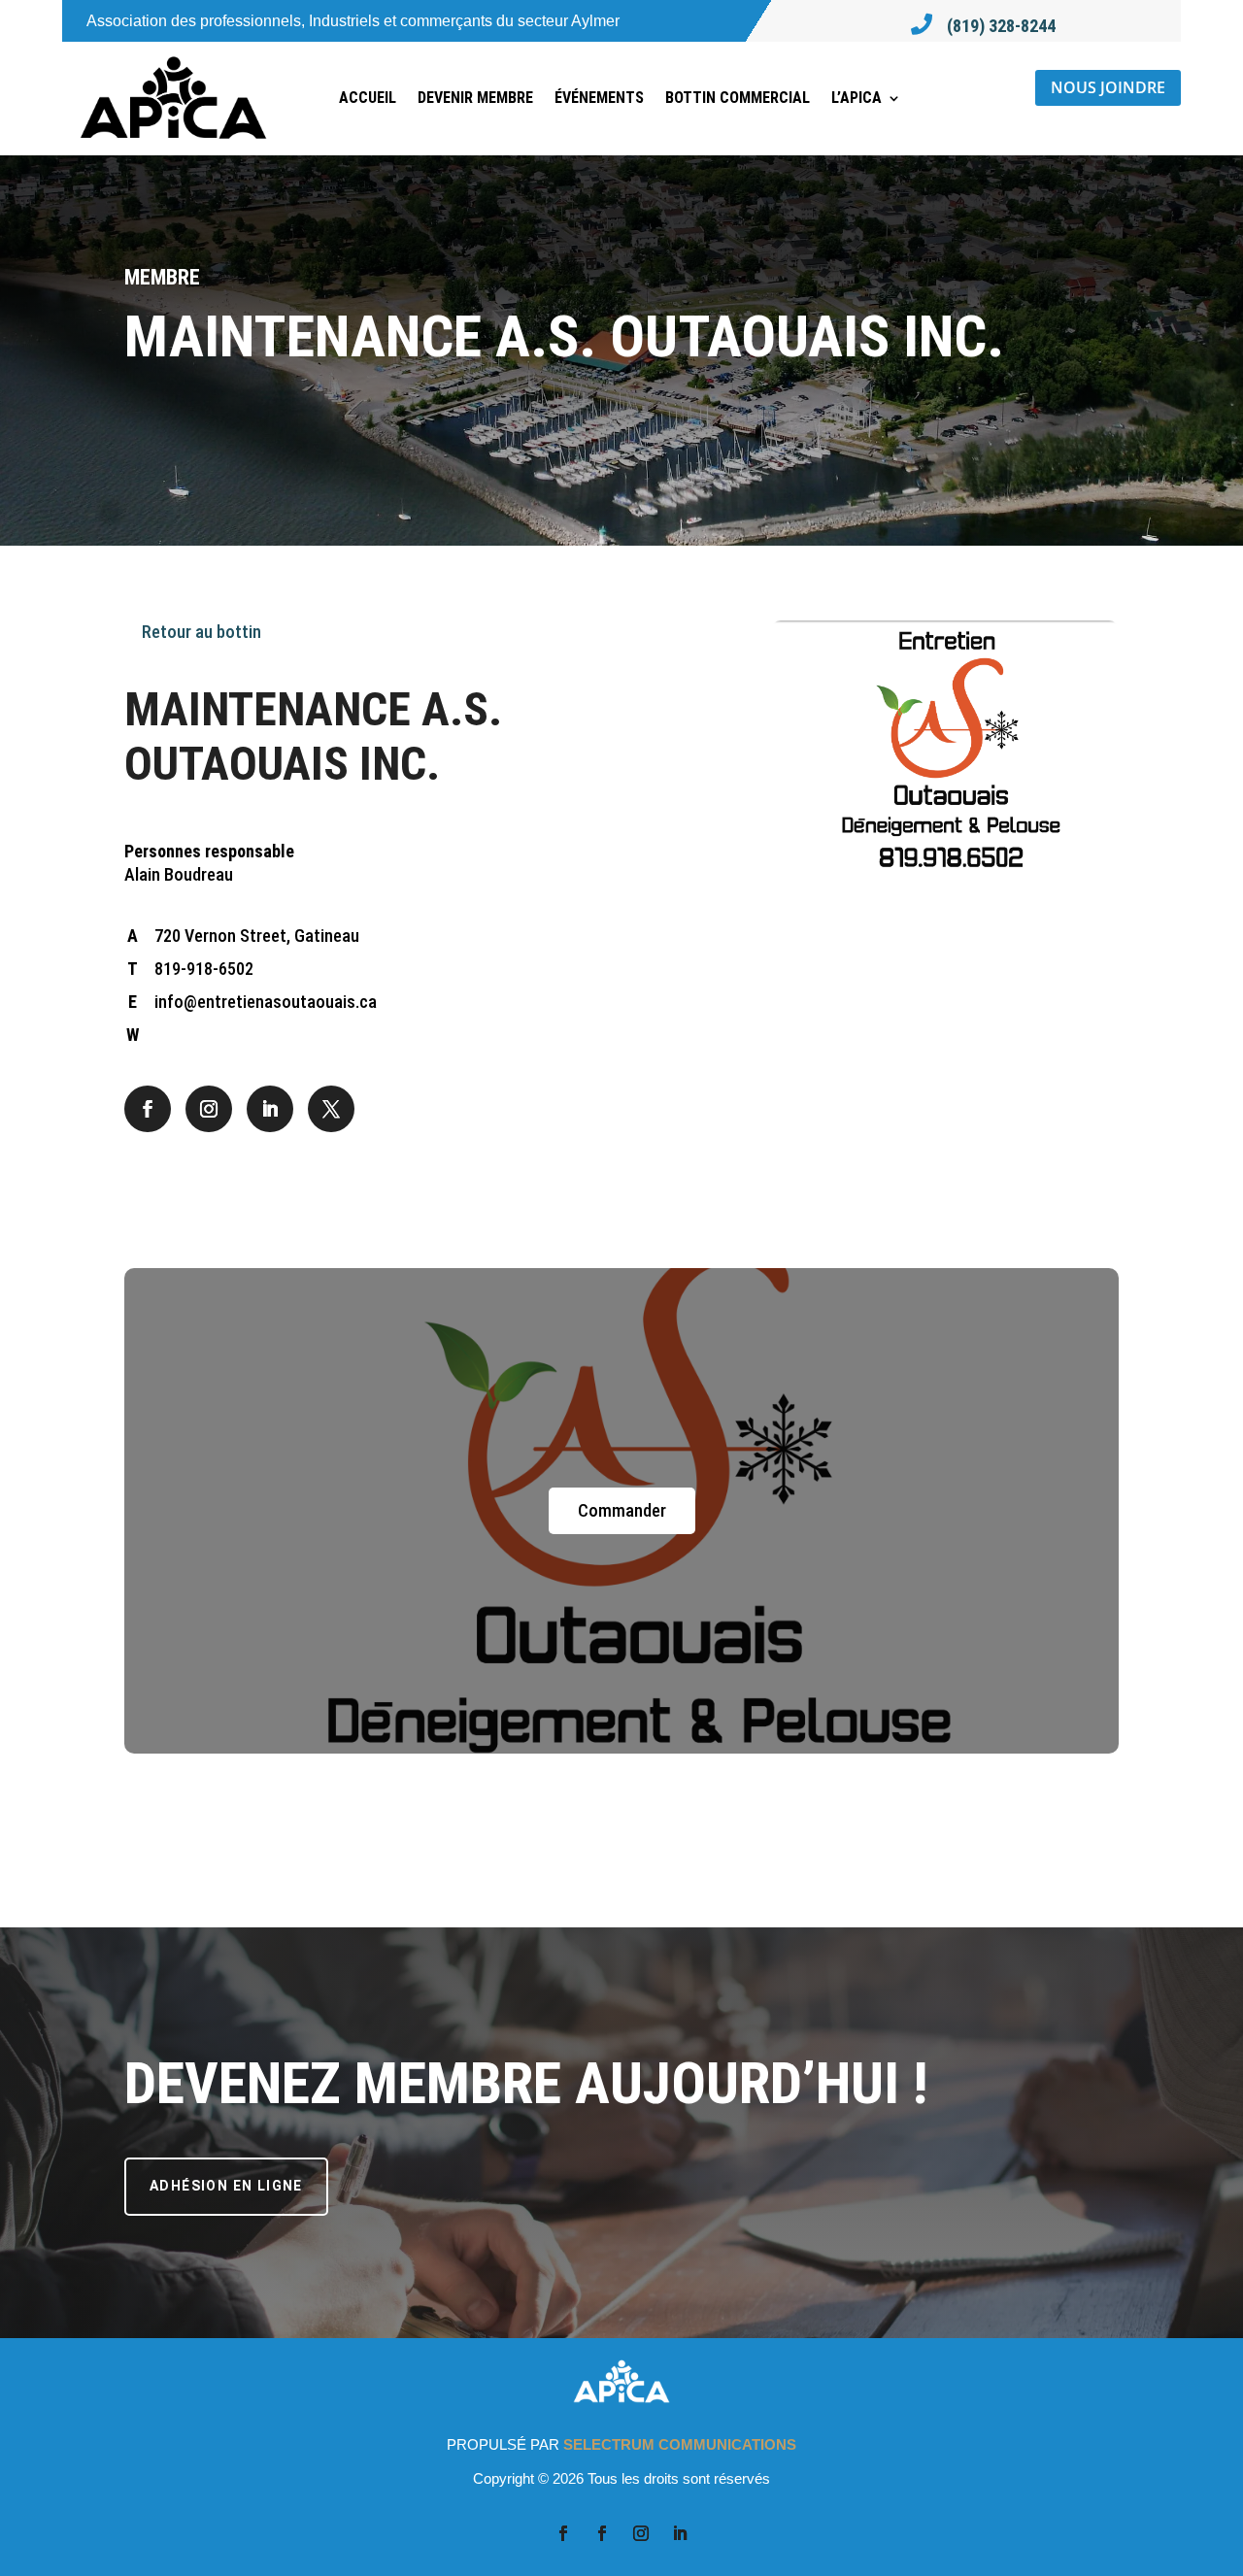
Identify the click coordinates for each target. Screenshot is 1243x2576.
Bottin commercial (738, 98)
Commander (622, 1510)
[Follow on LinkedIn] (270, 1109)
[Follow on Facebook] (148, 1109)
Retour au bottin (200, 632)
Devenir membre (475, 98)
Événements (599, 98)
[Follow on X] (331, 1109)
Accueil (368, 98)
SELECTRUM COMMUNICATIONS (680, 2444)
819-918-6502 (204, 969)
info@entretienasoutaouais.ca (266, 1002)
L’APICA (857, 98)
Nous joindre (1108, 87)
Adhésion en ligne (226, 2186)
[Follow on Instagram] (209, 1109)
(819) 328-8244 (1001, 26)
